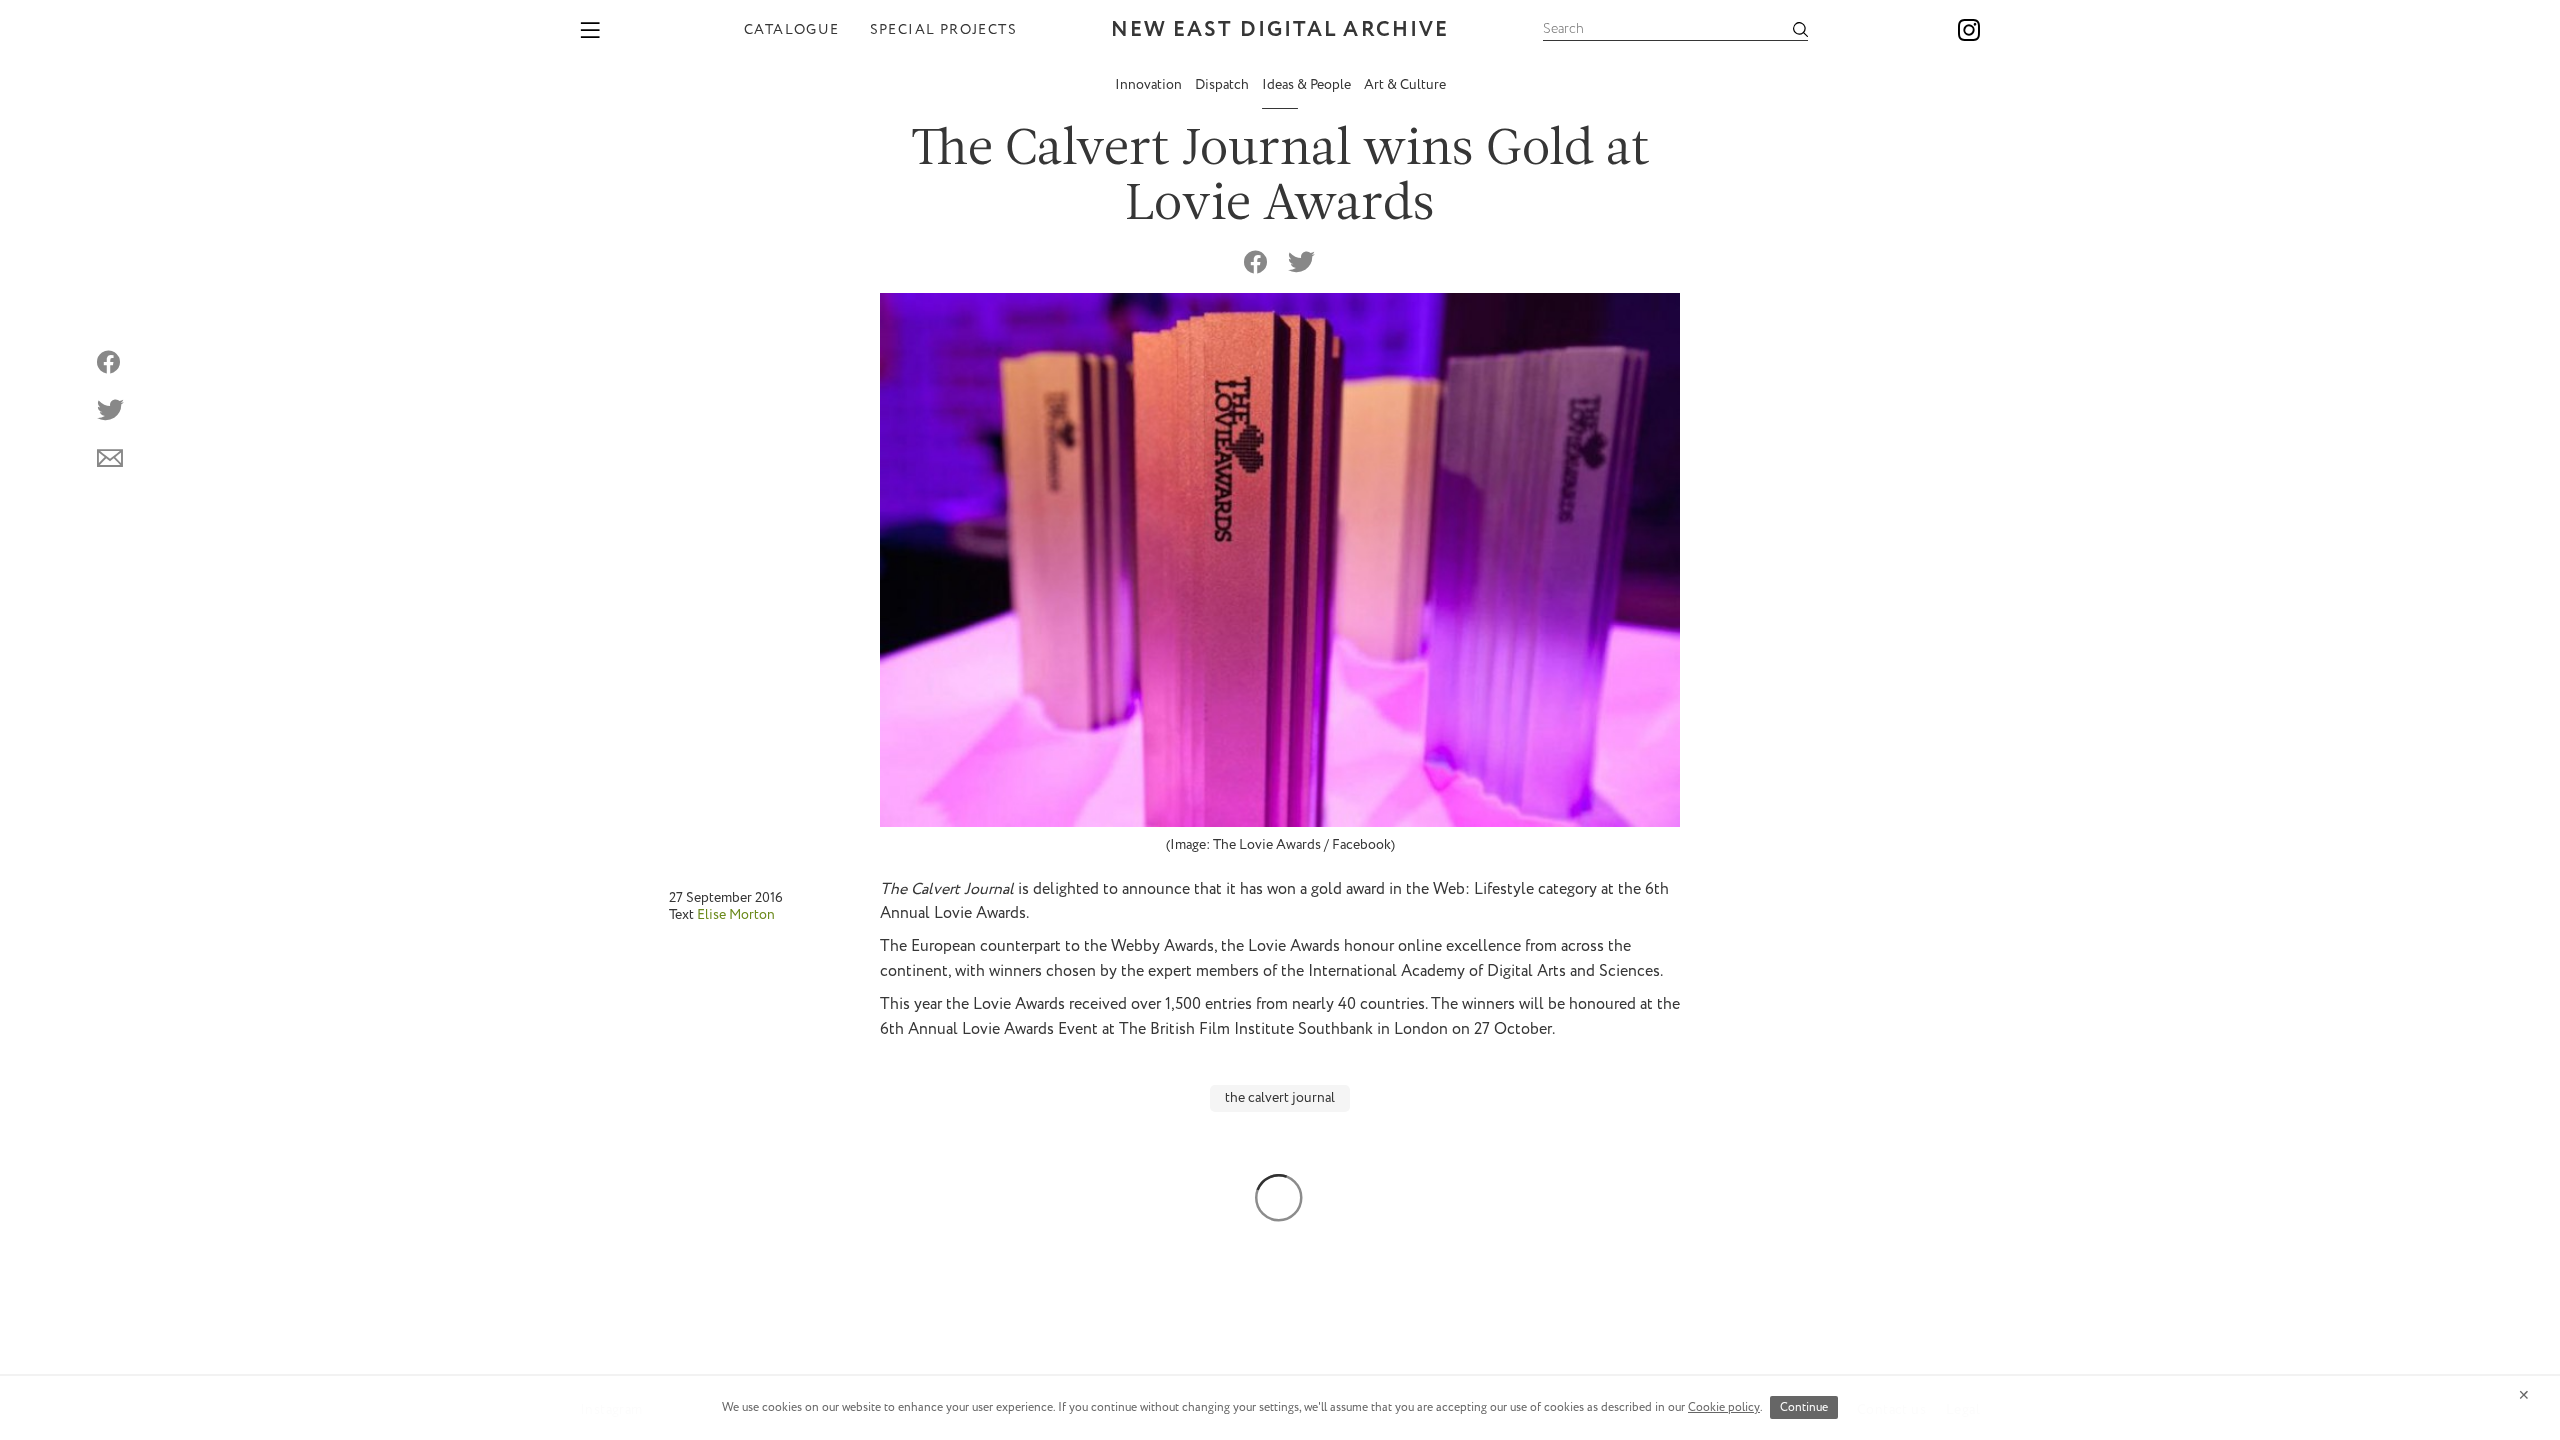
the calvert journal (1280, 1098)
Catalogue (792, 30)
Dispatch (1223, 85)
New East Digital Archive (1280, 30)
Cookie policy (1724, 1407)
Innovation (1150, 85)
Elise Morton (736, 914)
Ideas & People (1308, 85)
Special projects (943, 30)
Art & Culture (1405, 85)
